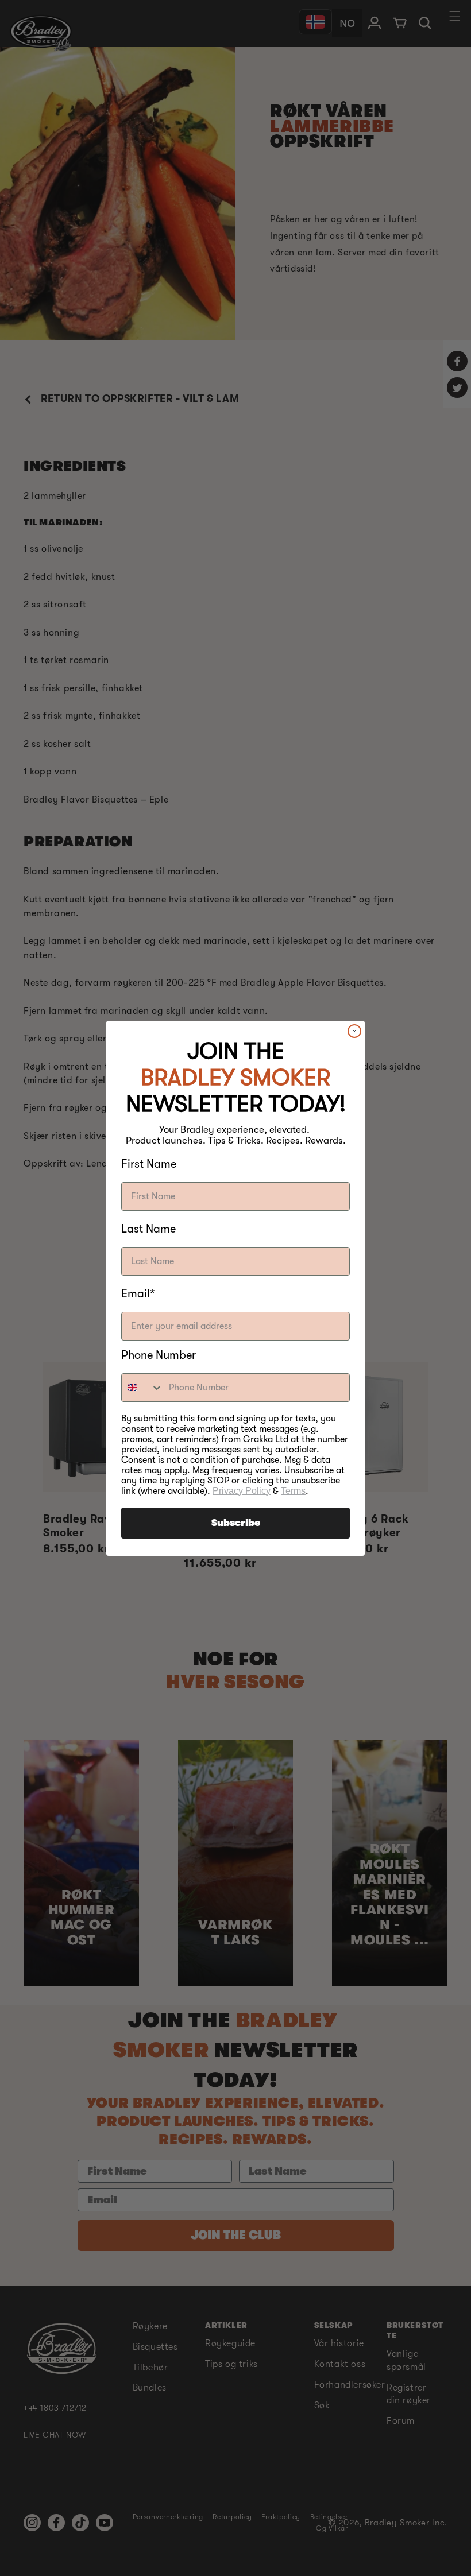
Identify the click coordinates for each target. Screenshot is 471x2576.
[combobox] (142, 1388)
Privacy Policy (242, 1491)
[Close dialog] (354, 1031)
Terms (293, 1491)
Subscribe (236, 1523)
